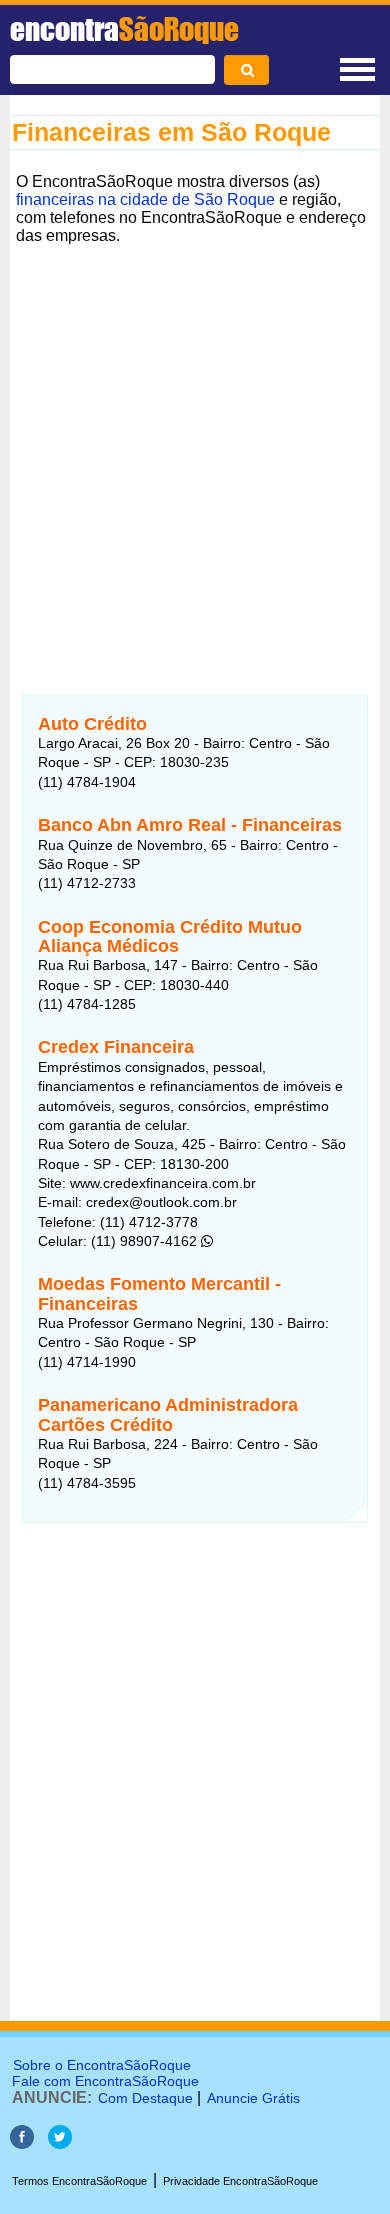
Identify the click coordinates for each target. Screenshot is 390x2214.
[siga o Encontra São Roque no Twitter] (60, 2143)
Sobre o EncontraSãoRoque (102, 2065)
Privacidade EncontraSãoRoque (240, 2181)
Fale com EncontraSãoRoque (105, 2081)
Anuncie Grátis (253, 2098)
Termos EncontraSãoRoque (79, 2181)
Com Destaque (145, 2098)
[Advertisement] (195, 446)
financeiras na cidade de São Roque (145, 199)
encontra (124, 29)
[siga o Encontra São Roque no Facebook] (22, 2143)
